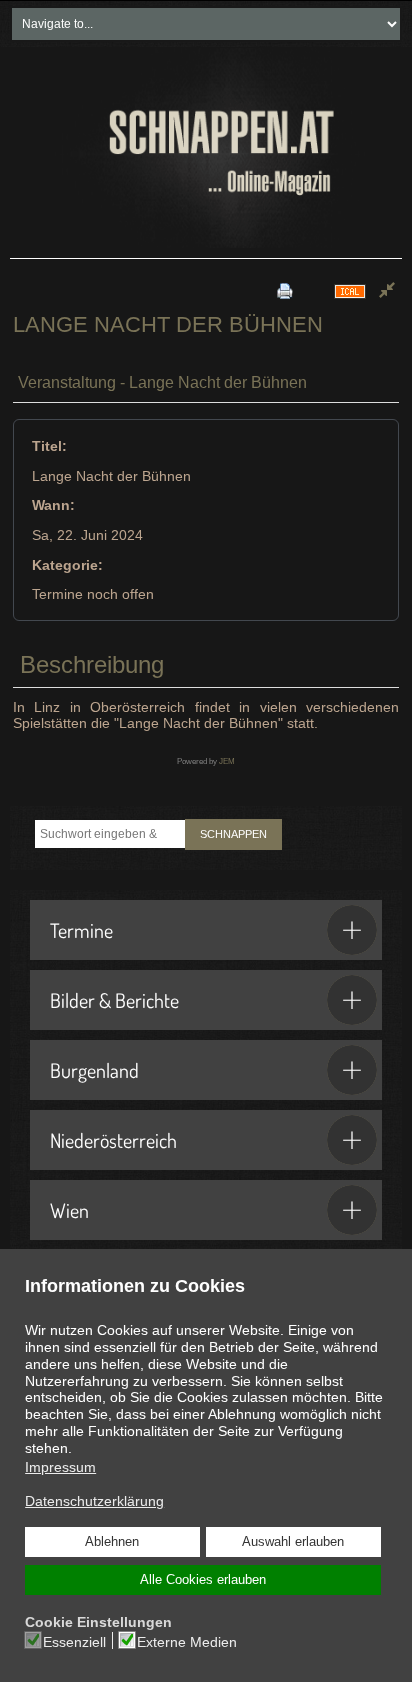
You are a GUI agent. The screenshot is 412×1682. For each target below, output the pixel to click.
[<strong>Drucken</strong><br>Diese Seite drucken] (285, 290)
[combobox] (110, 834)
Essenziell (74, 1642)
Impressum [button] (60, 1467)
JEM (227, 761)
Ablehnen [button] (112, 1542)
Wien (69, 1210)
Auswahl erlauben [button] (293, 1542)
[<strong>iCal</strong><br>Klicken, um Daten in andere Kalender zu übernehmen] (350, 290)
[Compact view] (387, 291)
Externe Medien (187, 1642)
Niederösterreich (113, 1140)
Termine (81, 930)
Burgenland (94, 1070)
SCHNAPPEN (233, 834)
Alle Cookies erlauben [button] (203, 1580)
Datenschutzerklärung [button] (94, 1501)
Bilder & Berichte (114, 1000)
